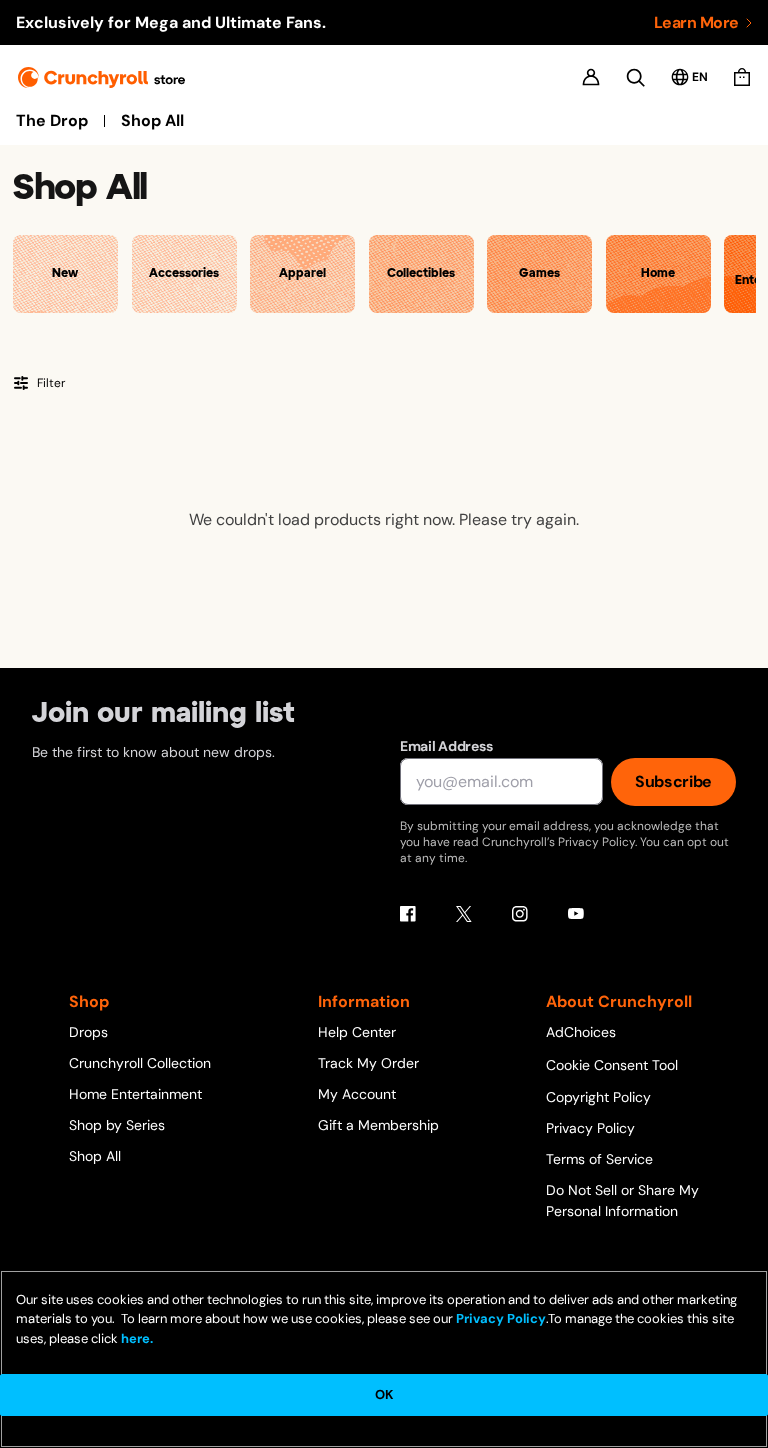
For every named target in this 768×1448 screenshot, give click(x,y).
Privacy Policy (590, 1128)
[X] (464, 914)
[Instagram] (520, 914)
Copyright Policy (598, 1097)
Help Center (357, 1032)
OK (384, 1394)
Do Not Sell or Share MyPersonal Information (622, 1200)
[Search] (635, 77)
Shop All (152, 121)
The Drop (52, 121)
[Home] (101, 77)
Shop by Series (117, 1125)
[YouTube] (576, 914)
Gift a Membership (378, 1125)
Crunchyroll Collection (140, 1063)
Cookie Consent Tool (612, 1065)
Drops (88, 1032)
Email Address (446, 746)
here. (135, 1338)
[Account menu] (591, 77)
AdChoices (581, 1032)
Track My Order (368, 1063)
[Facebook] (408, 914)
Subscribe (673, 781)
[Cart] (742, 77)
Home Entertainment (135, 1094)
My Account (357, 1094)
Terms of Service (599, 1159)
